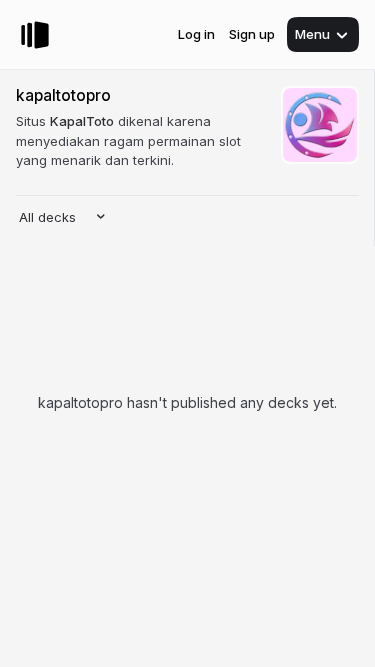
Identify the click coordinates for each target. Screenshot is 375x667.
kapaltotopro (63, 95)
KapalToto (82, 121)
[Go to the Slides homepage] (35, 35)
